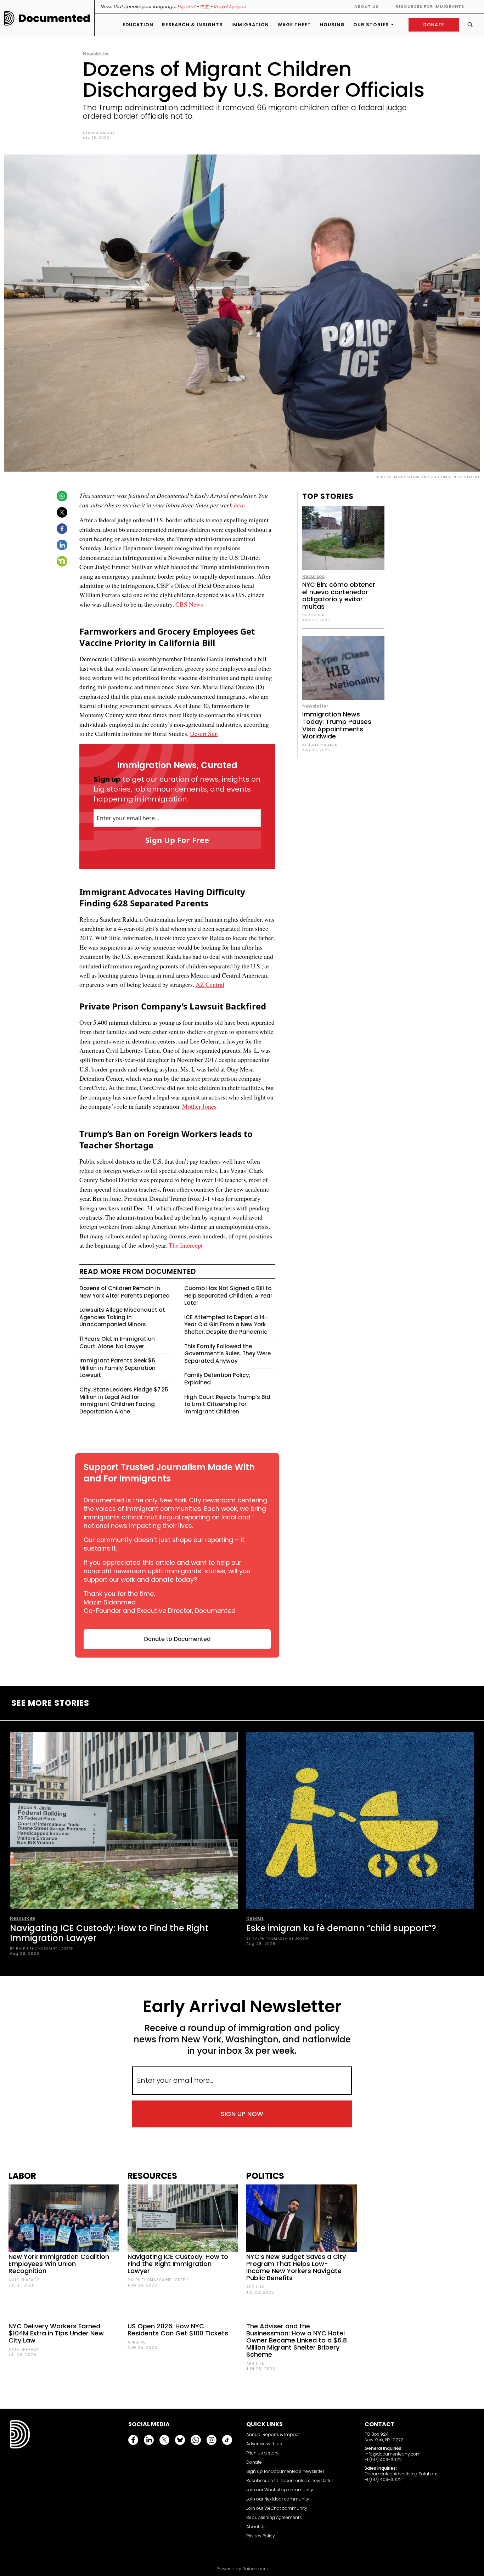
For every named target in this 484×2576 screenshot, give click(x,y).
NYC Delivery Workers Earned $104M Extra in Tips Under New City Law (56, 2333)
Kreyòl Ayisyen (230, 7)
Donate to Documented (177, 1639)
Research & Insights (192, 25)
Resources (22, 1918)
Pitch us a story (262, 2453)
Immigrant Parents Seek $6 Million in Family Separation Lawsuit (117, 1368)
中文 (204, 7)
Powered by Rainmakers (242, 2569)
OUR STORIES (371, 25)
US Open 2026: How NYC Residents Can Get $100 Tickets (178, 2330)
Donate (254, 2462)
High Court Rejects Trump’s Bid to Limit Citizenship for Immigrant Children (227, 1404)
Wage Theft (294, 25)
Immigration (250, 25)
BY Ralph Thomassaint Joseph (42, 1948)
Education (138, 25)
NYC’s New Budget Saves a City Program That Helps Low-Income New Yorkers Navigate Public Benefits (296, 2267)
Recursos (313, 576)
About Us (366, 6)
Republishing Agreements (274, 2517)
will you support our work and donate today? (167, 1575)
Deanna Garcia (99, 133)
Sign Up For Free (177, 840)
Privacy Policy (261, 2536)
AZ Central (210, 984)
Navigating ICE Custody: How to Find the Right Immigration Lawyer (109, 1933)
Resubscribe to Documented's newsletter (290, 2481)
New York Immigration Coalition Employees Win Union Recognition (59, 2264)
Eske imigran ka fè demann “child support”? (341, 1928)
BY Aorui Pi (314, 615)
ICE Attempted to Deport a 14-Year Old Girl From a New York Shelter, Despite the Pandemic (226, 1324)
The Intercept (186, 1245)
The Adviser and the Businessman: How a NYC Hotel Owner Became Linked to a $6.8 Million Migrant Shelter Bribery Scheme (297, 2340)
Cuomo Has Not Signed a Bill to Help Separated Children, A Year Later (228, 1295)
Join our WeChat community (277, 2508)
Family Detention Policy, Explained (217, 1379)
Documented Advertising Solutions (402, 2474)
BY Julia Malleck (320, 745)
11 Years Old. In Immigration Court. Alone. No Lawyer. (117, 1343)
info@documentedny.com (393, 2454)
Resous (255, 1918)
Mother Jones (199, 1106)
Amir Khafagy (24, 2280)
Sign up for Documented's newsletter (285, 2471)
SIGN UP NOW (242, 2114)
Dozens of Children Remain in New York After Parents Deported (125, 1292)
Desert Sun (204, 733)
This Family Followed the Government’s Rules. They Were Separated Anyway (227, 1354)
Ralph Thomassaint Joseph (158, 2280)
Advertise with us (264, 2444)
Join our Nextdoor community (278, 2499)
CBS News (189, 604)
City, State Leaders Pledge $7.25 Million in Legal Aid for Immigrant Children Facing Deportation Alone (124, 1401)
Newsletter (96, 54)
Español (186, 7)
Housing (332, 25)
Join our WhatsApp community (280, 2490)
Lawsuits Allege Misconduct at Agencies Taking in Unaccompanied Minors (122, 1317)
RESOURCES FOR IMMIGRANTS (430, 6)
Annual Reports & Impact (273, 2434)
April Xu (137, 2342)
